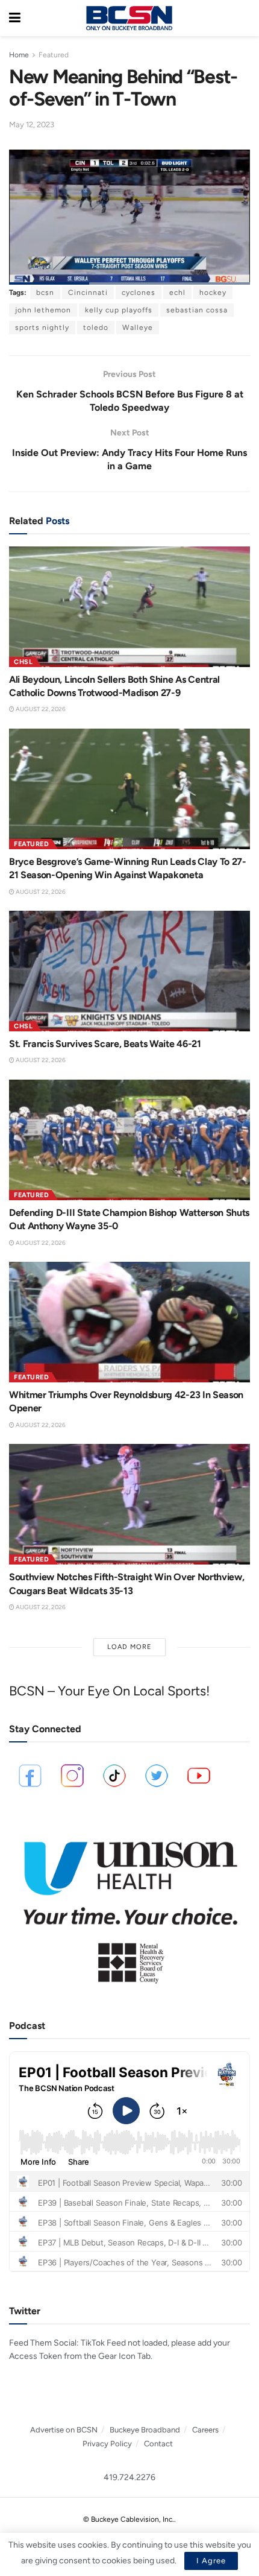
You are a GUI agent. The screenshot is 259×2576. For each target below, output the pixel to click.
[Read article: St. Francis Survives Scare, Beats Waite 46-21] (129, 971)
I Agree (211, 2561)
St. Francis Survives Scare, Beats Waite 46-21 (105, 1044)
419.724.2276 (129, 2477)
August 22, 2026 (40, 709)
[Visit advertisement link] (129, 1906)
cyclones (139, 293)
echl (177, 293)
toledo (96, 328)
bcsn (45, 293)
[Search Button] (244, 18)
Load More (129, 1647)
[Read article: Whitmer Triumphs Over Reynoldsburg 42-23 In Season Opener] (129, 1322)
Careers (205, 2430)
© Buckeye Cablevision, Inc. (129, 2519)
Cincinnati (88, 293)
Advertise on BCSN (64, 2430)
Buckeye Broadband (145, 2430)
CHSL (23, 662)
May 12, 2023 (32, 125)
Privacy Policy (107, 2444)
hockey (213, 293)
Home (19, 55)
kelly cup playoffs (119, 310)
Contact (158, 2444)
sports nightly (42, 328)
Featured (54, 55)
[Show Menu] (15, 18)
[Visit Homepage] (129, 18)
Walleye (138, 328)
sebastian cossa (197, 310)
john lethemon (43, 310)
